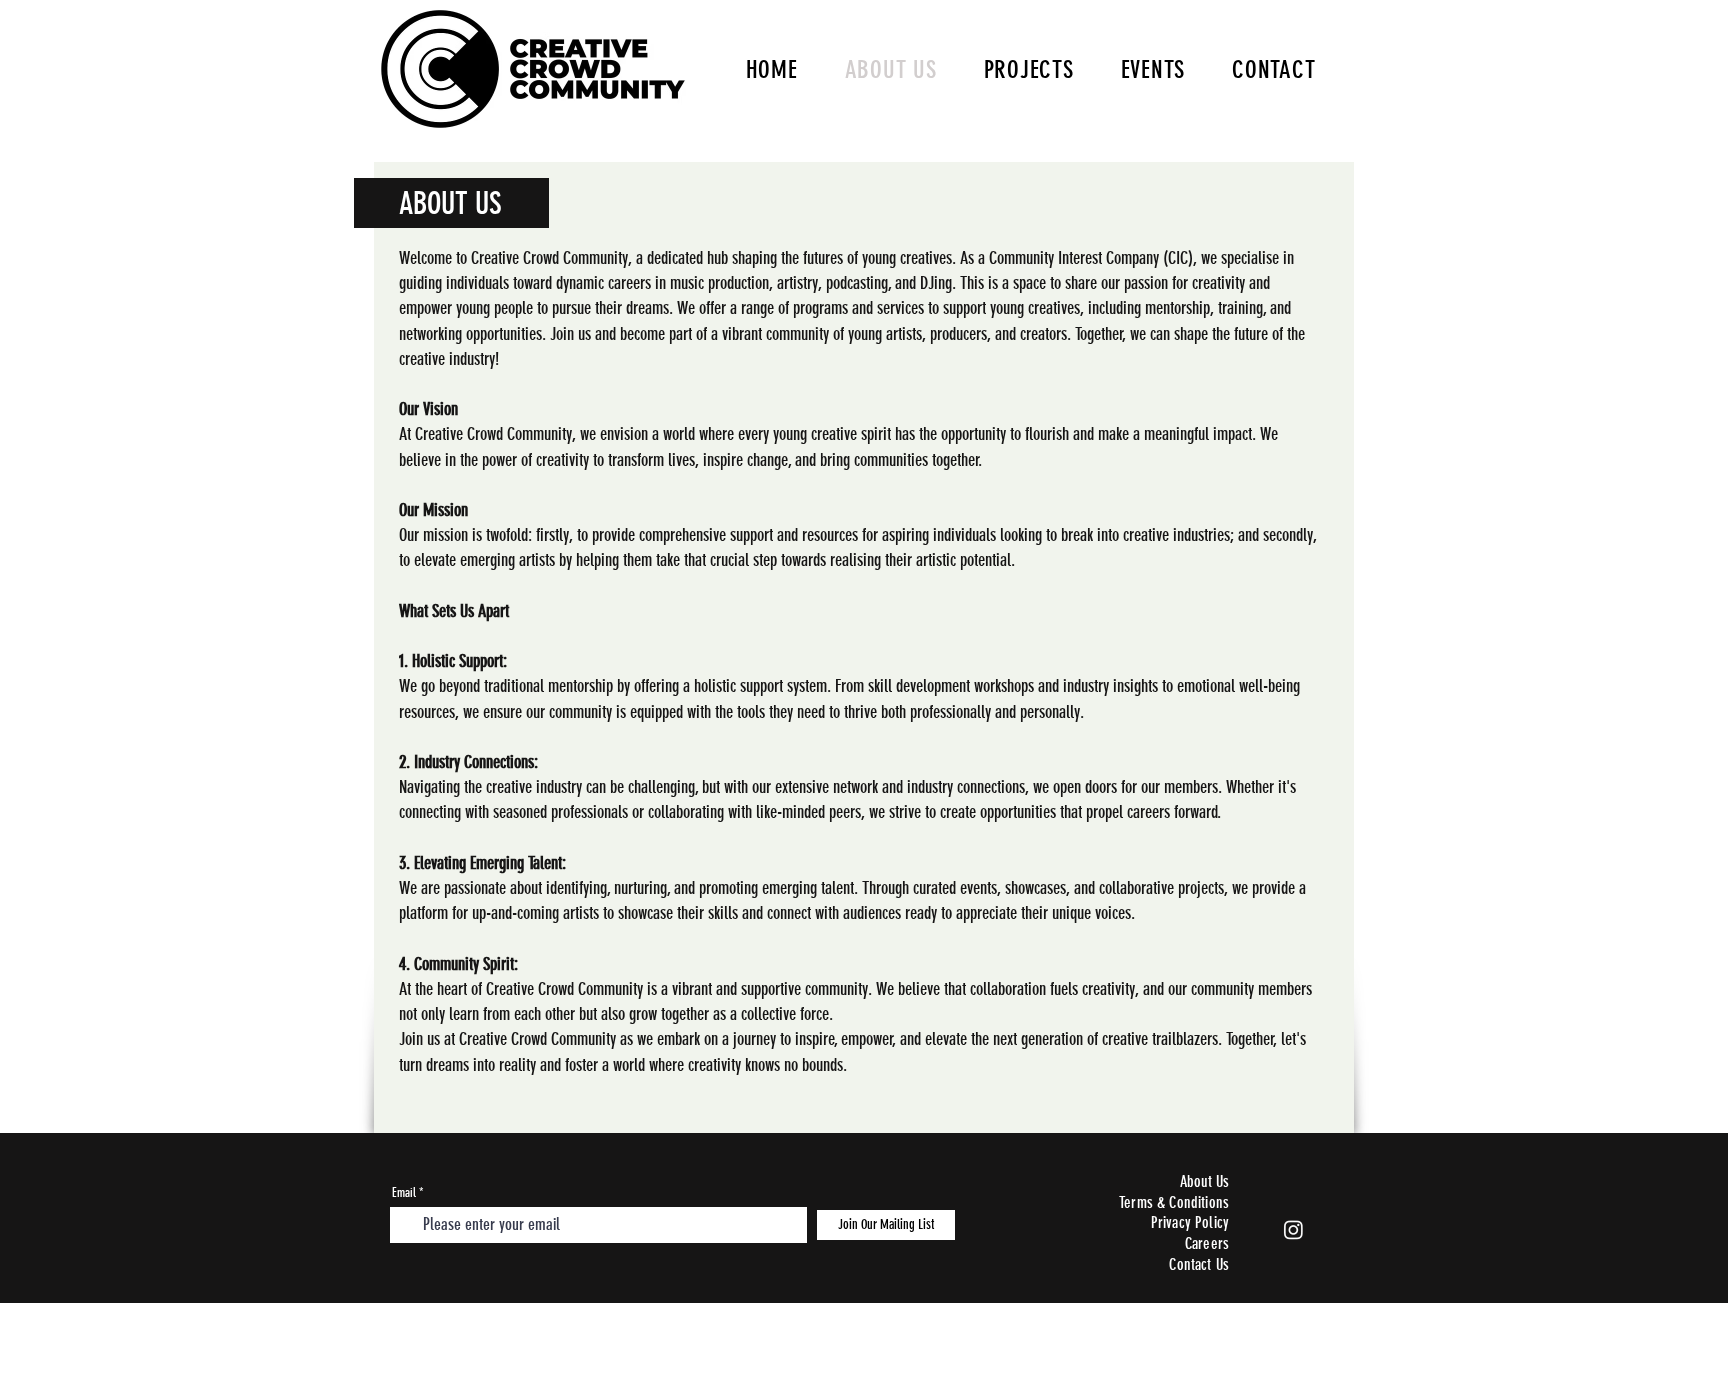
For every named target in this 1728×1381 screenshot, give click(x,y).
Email (404, 1192)
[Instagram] (1293, 1229)
